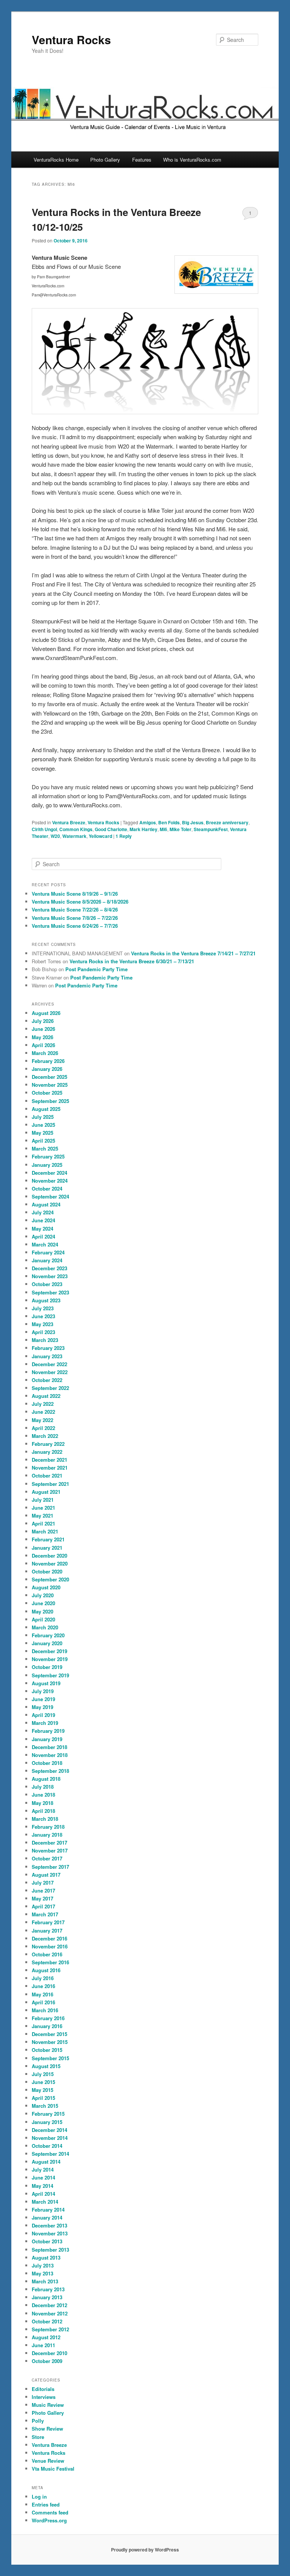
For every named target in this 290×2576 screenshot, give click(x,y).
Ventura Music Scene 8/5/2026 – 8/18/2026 (80, 902)
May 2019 (42, 1707)
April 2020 (43, 1619)
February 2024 (48, 1252)
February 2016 (48, 2018)
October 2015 (47, 2050)
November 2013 (50, 2233)
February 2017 (48, 1922)
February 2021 (48, 1539)
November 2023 (50, 1276)
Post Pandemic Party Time (96, 969)
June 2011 (43, 2345)
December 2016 (49, 1938)
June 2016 (43, 1986)
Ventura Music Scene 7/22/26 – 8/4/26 (75, 909)
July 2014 (43, 2170)
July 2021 (43, 1500)
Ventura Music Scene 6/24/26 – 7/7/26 (75, 926)
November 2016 (50, 1946)
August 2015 (46, 2066)
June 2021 (43, 1508)
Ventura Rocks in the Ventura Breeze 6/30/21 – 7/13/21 (132, 961)
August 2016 (46, 1970)
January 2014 (47, 2217)
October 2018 (47, 1763)
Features (142, 160)
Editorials (43, 2389)
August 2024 (46, 1204)
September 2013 (50, 2250)
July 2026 (43, 1021)
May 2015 (42, 2090)
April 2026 (43, 1045)
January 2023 (47, 1356)
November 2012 (50, 2313)
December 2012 (49, 2305)
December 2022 (49, 1364)
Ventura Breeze (69, 822)
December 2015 (49, 2034)
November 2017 (50, 1850)
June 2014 (43, 2177)
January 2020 (47, 1643)
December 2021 (49, 1460)
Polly (38, 2421)
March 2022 (45, 1436)
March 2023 (45, 1340)
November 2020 (50, 1563)
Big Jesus (193, 822)
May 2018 (42, 1803)
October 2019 (47, 1667)
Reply (124, 836)
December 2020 (49, 1556)
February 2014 (48, 2210)
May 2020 (42, 1611)
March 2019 (45, 1723)
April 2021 (43, 1523)
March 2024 (45, 1244)
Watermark (74, 836)
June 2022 (43, 1412)
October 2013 (47, 2241)
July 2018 (43, 1787)
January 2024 (47, 1260)
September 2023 (50, 1292)
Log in (39, 2497)
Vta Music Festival (53, 2469)
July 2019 (43, 1691)
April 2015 (43, 2098)
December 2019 (49, 1651)
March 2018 (45, 1819)
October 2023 (47, 1284)
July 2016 (43, 1978)
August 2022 (46, 1396)
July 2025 (43, 1117)
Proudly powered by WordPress (145, 2550)
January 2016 (47, 2026)
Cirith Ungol (44, 829)
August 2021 (46, 1492)
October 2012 (47, 2321)
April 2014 (43, 2194)
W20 (55, 836)
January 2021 (47, 1548)
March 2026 (45, 1053)
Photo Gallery (105, 160)
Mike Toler (180, 829)
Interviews (44, 2397)
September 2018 (50, 1771)
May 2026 (42, 1037)
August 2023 (46, 1300)
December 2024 (49, 1173)
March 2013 (45, 2281)
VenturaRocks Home (56, 160)
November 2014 (50, 2138)
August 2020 (46, 1587)
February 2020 (48, 1635)
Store (38, 2437)
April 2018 (43, 1811)
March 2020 (45, 1627)
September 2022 (50, 1388)
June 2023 (43, 1316)
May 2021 (42, 1516)
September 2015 (50, 2058)
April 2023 (43, 1332)
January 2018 (47, 1835)
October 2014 (47, 2146)
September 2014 (50, 2154)
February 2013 (48, 2289)
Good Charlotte (111, 829)
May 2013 (42, 2273)
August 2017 (46, 1875)
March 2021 (45, 1531)
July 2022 (43, 1404)
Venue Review (48, 2461)
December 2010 (49, 2353)
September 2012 (50, 2329)
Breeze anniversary (227, 822)
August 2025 (46, 1109)
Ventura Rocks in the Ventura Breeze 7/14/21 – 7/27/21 (193, 953)
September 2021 (50, 1484)
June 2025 (43, 1125)
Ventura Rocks (71, 39)
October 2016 (47, 1954)
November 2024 (50, 1181)
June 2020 (43, 1603)
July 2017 (43, 1883)
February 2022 (48, 1444)
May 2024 (42, 1229)
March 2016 (45, 2010)
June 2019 (43, 1699)
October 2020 (47, 1571)
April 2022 (43, 1428)
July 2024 (43, 1212)
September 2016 (50, 1962)
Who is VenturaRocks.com (192, 160)
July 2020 (43, 1595)
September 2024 (50, 1196)
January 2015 (47, 2122)
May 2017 (42, 1898)
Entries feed (46, 2504)
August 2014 (46, 2162)
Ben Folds (169, 822)
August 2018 (46, 1779)
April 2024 (43, 1236)
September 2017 (50, 1867)
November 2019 (50, 1659)
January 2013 (47, 2297)
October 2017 (47, 1858)
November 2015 (50, 2042)
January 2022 (47, 1452)
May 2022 (42, 1420)
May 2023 (42, 1324)
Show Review (47, 2429)
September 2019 (50, 1675)
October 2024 (47, 1189)
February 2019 (48, 1731)
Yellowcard (100, 836)
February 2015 (48, 2114)
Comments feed (50, 2512)
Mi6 (164, 829)
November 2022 (50, 1372)
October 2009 (47, 2361)
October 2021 (47, 1475)
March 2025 (45, 1148)
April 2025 (43, 1141)
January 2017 (47, 1930)
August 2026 (46, 1013)
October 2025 (47, 1093)
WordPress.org (49, 2520)
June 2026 (43, 1029)
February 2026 (48, 1061)
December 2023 (49, 1268)
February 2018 (48, 1827)
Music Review (48, 2405)
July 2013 (43, 2265)
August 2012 (46, 2337)
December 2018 (49, 1747)
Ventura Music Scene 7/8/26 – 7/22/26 (75, 918)
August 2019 (46, 1683)
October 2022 (47, 1380)
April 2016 (43, 2002)
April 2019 (43, 1715)
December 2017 (49, 1843)
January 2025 (47, 1165)
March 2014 (45, 2202)
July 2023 (43, 1308)
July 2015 (43, 2074)
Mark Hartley (143, 829)
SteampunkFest (211, 829)
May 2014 (42, 2186)
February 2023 (48, 1348)
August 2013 (46, 2257)
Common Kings (76, 829)
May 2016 (42, 1994)
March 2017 (45, 1914)
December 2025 (49, 1077)
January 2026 (47, 1069)
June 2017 (43, 1890)
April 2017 (43, 1906)
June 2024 (43, 1220)
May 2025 (42, 1133)
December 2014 (49, 2130)
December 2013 (49, 2225)
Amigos (148, 822)
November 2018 (50, 1755)
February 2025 (48, 1156)
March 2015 (45, 2106)
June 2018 (43, 1795)
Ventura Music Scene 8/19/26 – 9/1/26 (75, 894)
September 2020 (50, 1579)
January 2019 (47, 1739)
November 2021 (50, 1468)
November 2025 (50, 1085)
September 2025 (50, 1101)
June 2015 (43, 2082)
